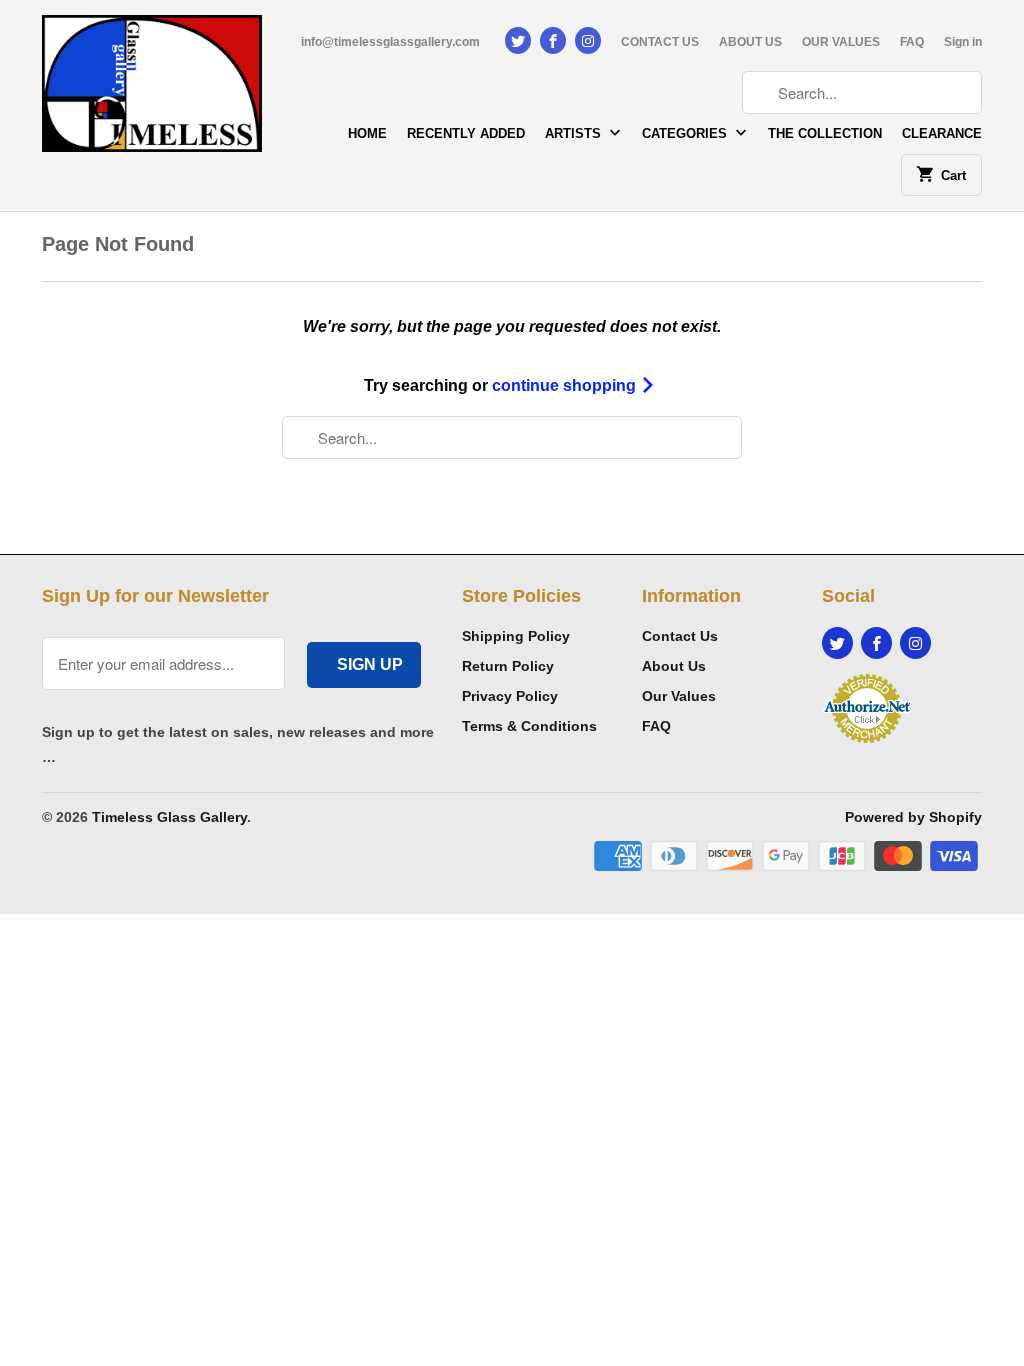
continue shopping (566, 385)
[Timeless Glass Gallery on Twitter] (518, 40)
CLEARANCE (942, 133)
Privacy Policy (510, 696)
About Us (674, 666)
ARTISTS (575, 133)
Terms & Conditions (529, 726)
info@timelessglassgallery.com (390, 42)
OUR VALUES (841, 42)
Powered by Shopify (913, 817)
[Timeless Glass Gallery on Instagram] (588, 40)
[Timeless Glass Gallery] (152, 90)
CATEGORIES (686, 133)
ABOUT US (750, 42)
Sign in (963, 42)
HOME (367, 133)
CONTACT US (660, 42)
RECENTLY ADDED (466, 133)
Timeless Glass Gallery (169, 817)
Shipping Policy (516, 636)
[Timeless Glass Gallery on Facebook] (553, 40)
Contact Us (680, 636)
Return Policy (508, 666)
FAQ (912, 42)
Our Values (679, 696)
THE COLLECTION (825, 133)
